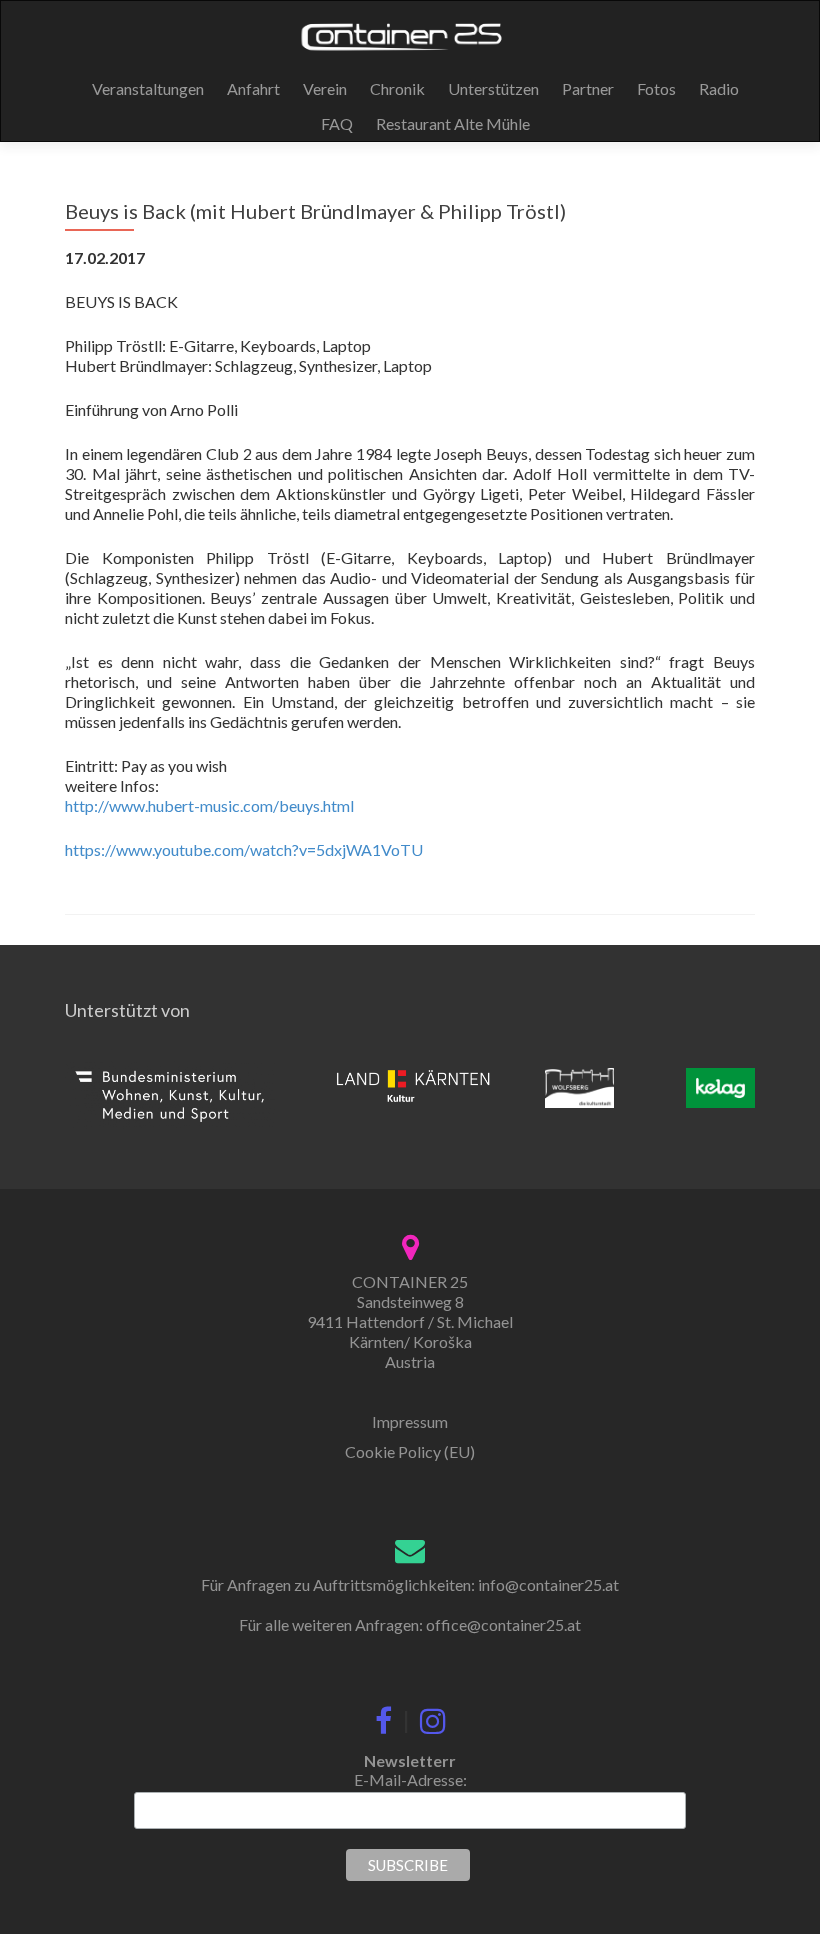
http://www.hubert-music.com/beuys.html (209, 805)
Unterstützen (493, 88)
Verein (325, 88)
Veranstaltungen (148, 88)
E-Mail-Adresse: (410, 1779)
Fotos (656, 88)
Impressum (410, 1421)
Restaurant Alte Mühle (453, 123)
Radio (719, 88)
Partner (588, 88)
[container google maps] (410, 1244)
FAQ (337, 123)
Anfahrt (253, 88)
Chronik (397, 88)
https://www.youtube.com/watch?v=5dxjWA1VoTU (244, 849)
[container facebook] (383, 1716)
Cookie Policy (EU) (410, 1451)
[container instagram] (433, 1716)
